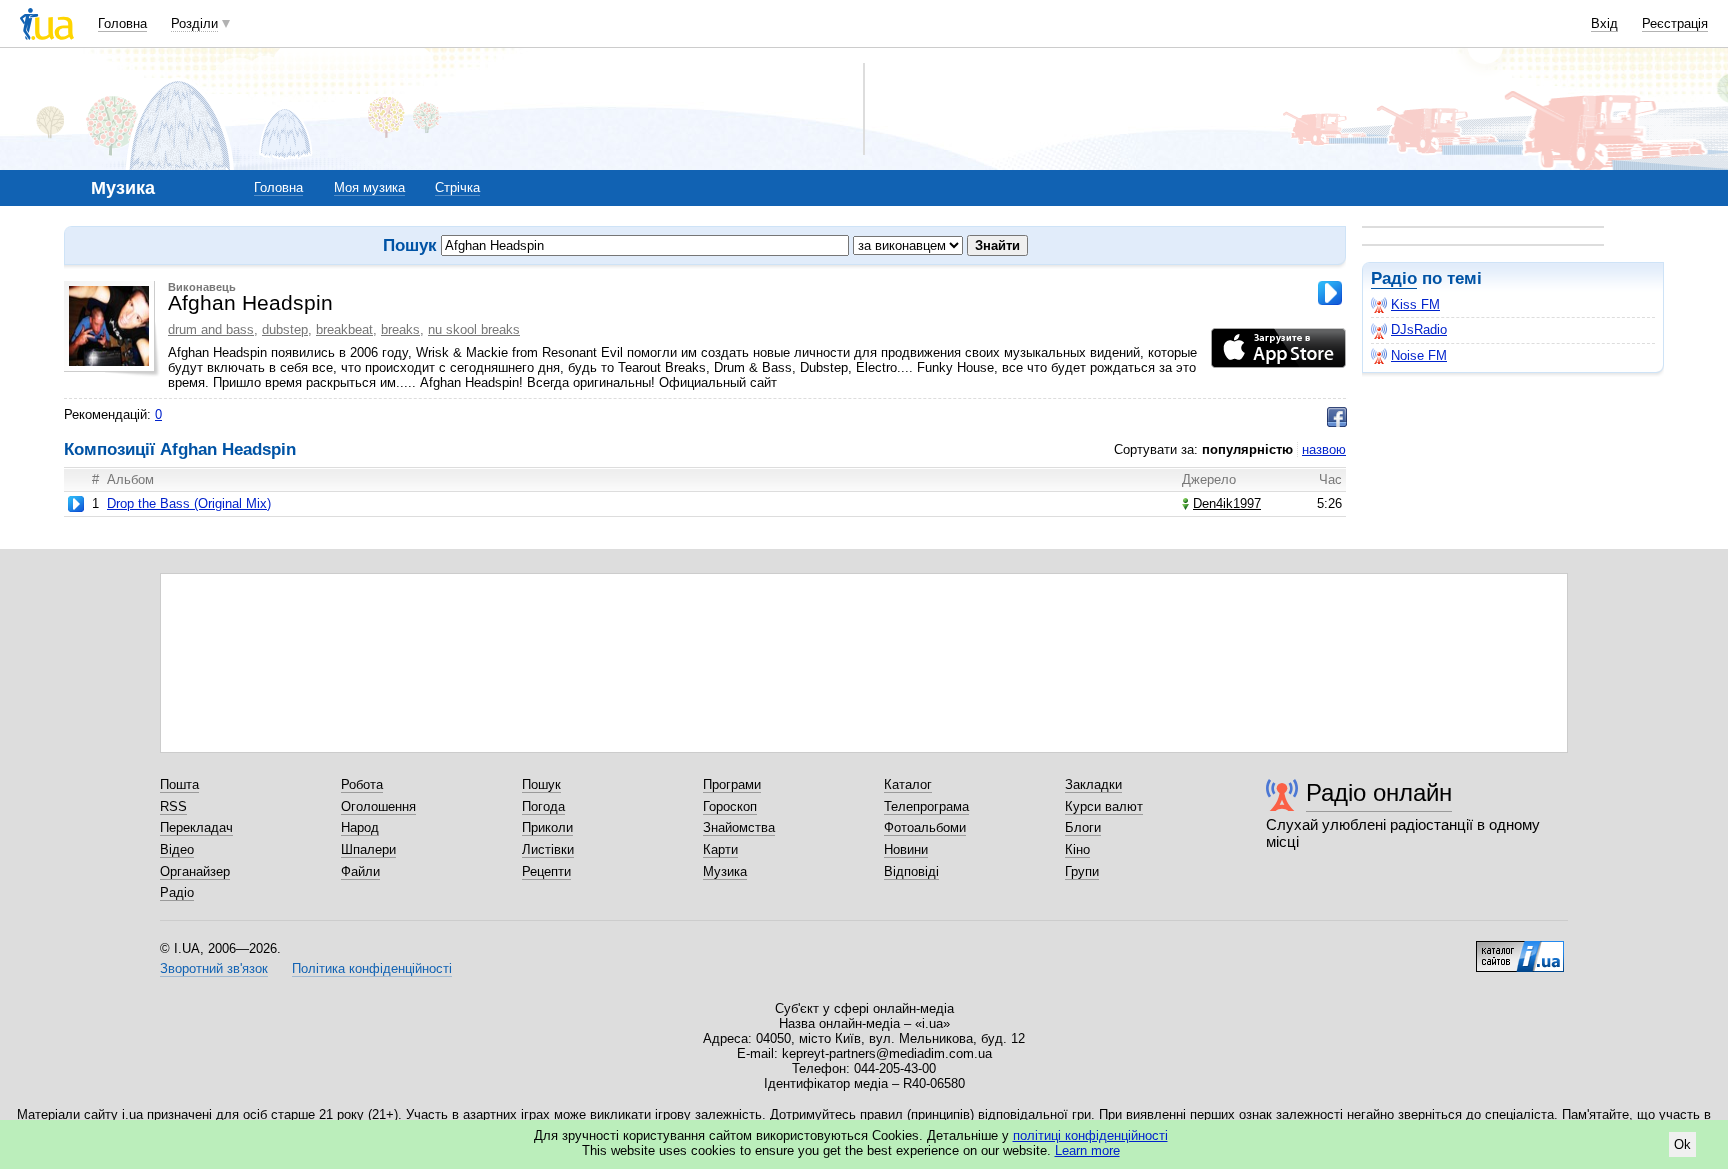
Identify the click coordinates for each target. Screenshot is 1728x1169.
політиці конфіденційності (1090, 1135)
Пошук (541, 784)
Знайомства (739, 827)
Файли (360, 871)
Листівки (548, 849)
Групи (1082, 871)
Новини (906, 849)
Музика (725, 871)
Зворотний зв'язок (214, 968)
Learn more (1087, 1150)
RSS (173, 806)
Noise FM (1419, 355)
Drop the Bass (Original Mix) (189, 503)
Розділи (194, 23)
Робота (362, 784)
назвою (1324, 449)
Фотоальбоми (925, 827)
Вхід (1604, 23)
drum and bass (211, 329)
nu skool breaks (474, 329)
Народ (360, 827)
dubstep (285, 329)
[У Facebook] (1337, 417)
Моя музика (369, 187)
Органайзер (195, 871)
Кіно (1077, 849)
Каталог (908, 784)
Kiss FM (1415, 304)
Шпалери (368, 849)
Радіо (1394, 278)
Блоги (1083, 827)
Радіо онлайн (1379, 792)
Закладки (1093, 784)
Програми (732, 784)
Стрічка (457, 187)
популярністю (1247, 449)
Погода (543, 806)
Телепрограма (926, 806)
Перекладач (196, 827)
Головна (122, 23)
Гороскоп (730, 806)
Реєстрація (1675, 23)
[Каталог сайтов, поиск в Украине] (1520, 949)
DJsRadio (1419, 329)
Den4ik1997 (1227, 503)
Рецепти (546, 871)
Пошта (179, 784)
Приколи (547, 827)
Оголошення (378, 806)
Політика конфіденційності (372, 968)
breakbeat (344, 329)
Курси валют (1104, 806)
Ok (1682, 1144)
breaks (400, 329)
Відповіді (911, 871)
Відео (177, 849)
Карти (720, 849)
